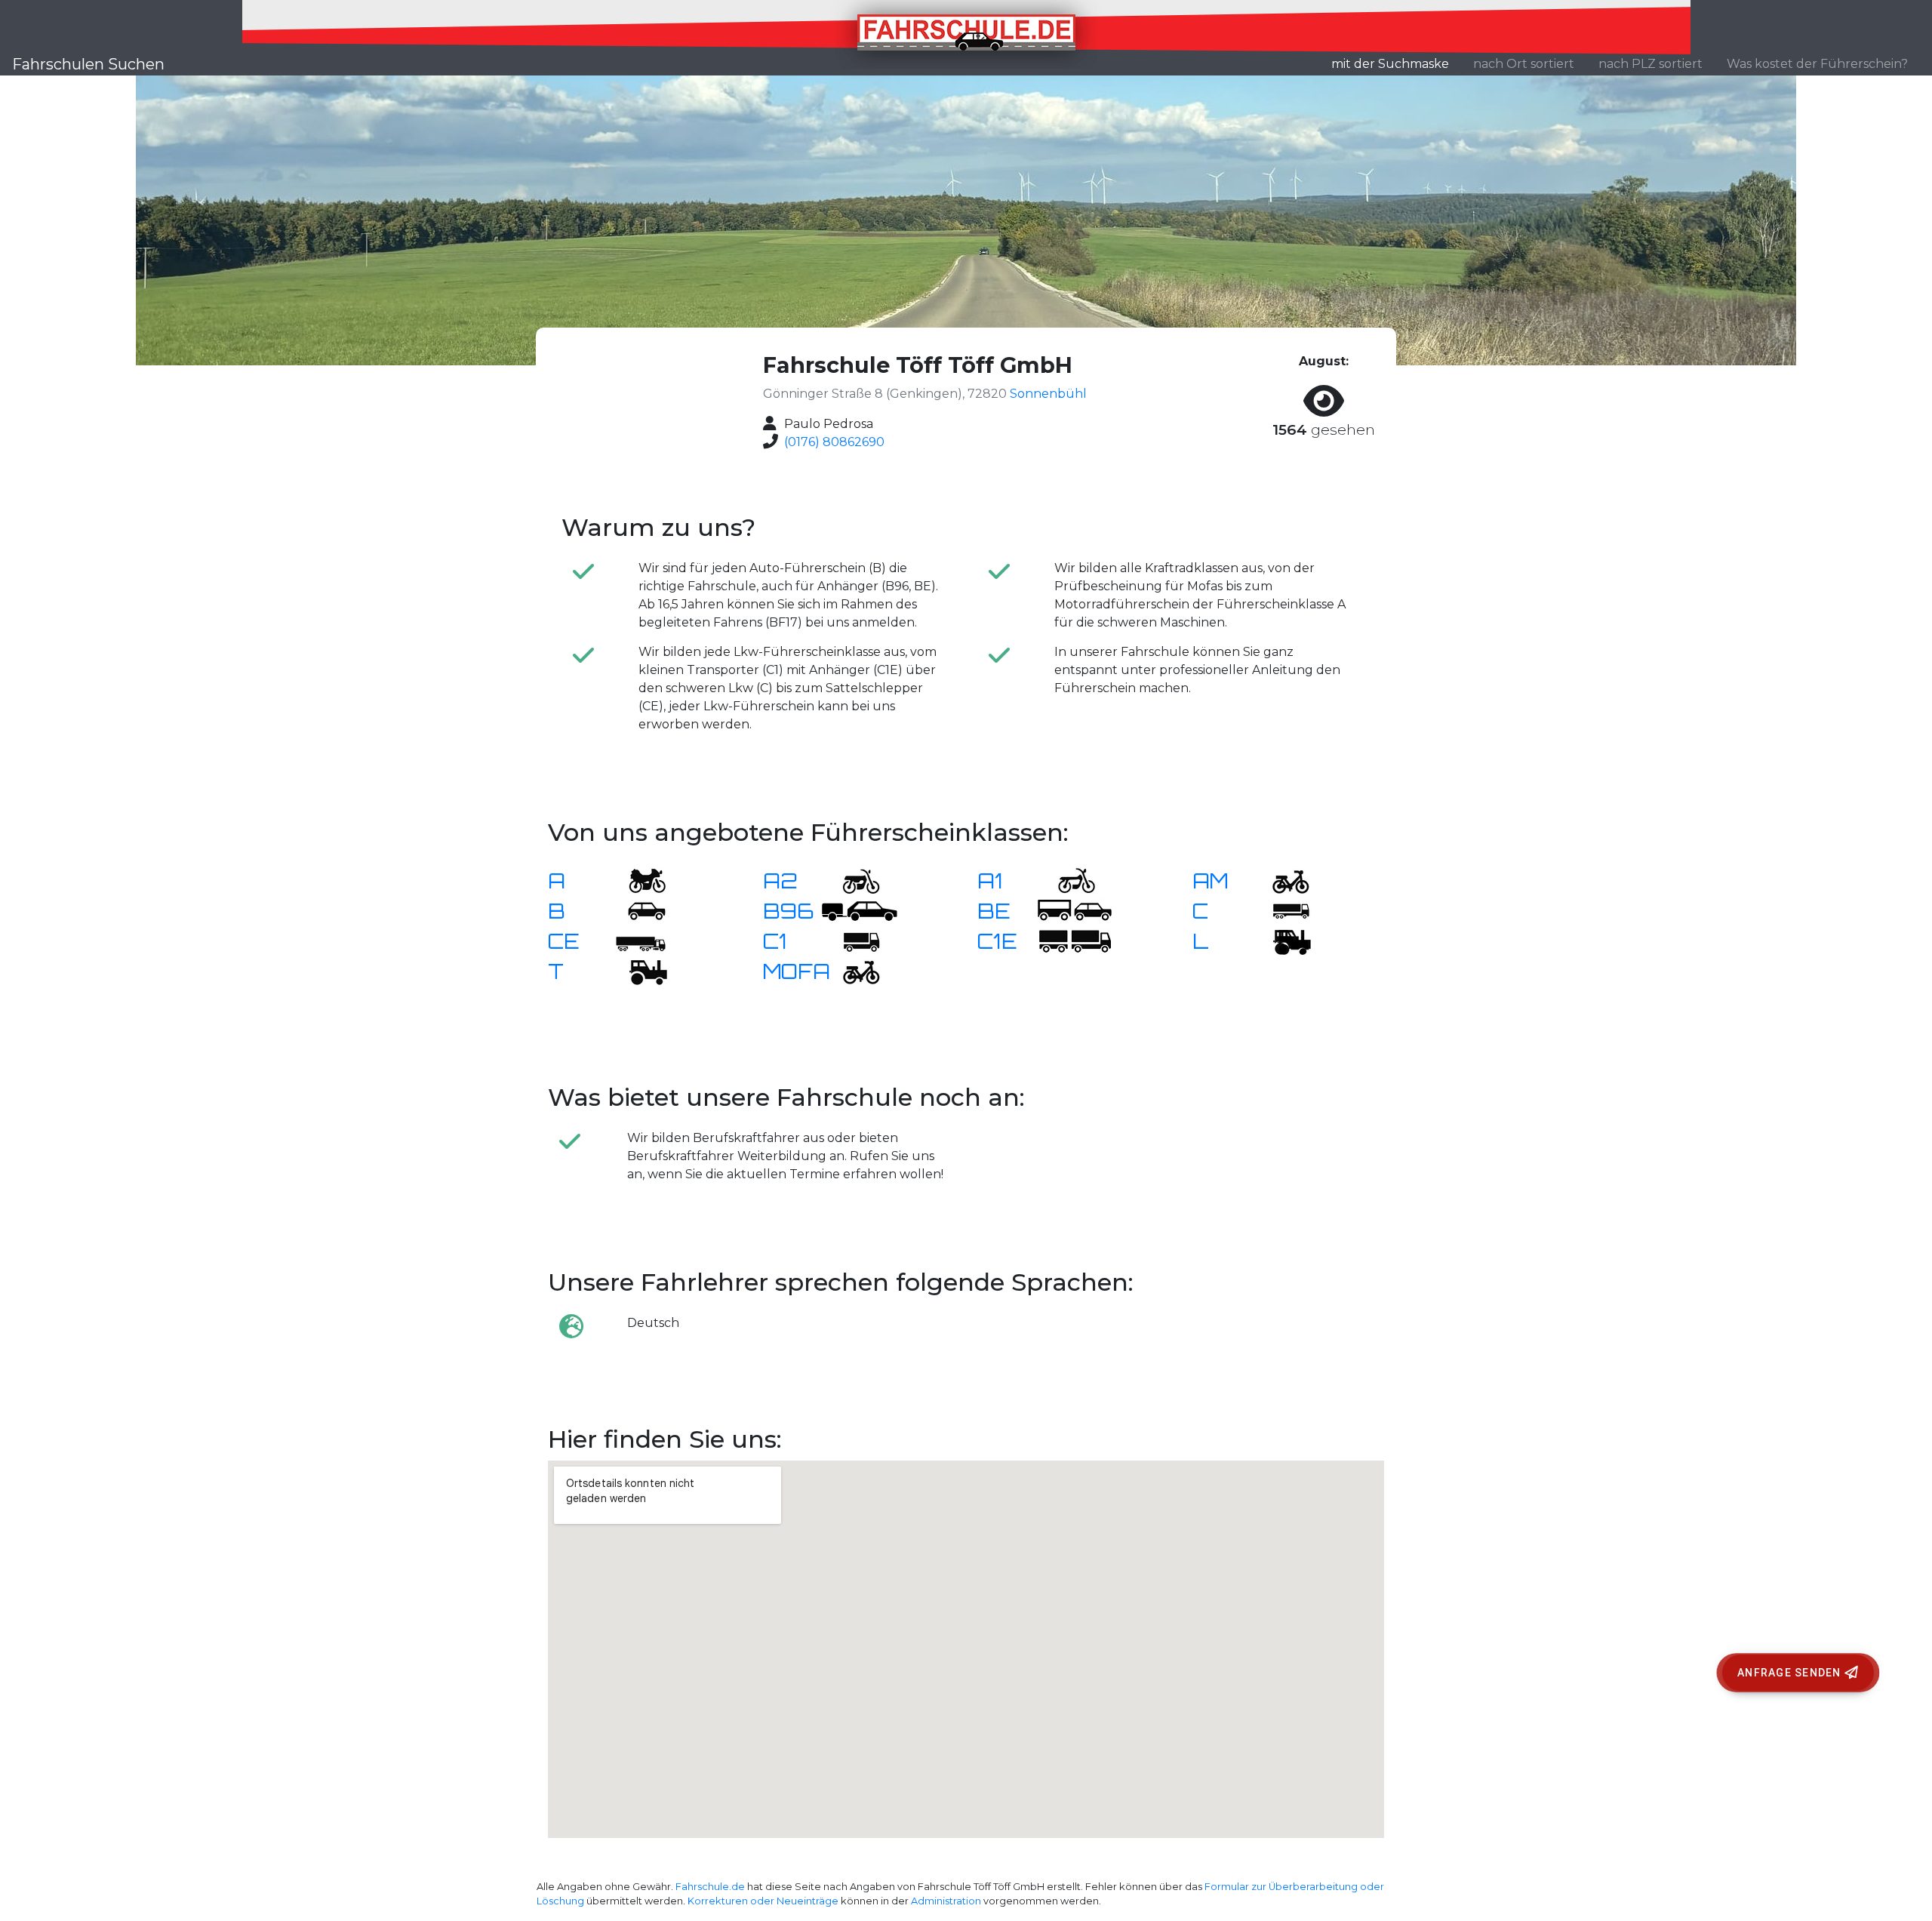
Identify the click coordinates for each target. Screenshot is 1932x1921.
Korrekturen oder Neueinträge (763, 1901)
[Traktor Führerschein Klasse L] (1281, 940)
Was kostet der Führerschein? (1817, 64)
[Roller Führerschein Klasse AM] (1281, 880)
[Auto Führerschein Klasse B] (638, 910)
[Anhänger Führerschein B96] (860, 910)
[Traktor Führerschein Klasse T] (638, 970)
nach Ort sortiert (1524, 64)
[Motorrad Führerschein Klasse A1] (1067, 880)
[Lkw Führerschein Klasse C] (1281, 910)
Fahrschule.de (710, 1887)
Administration (946, 1901)
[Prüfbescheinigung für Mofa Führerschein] (852, 970)
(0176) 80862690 (834, 442)
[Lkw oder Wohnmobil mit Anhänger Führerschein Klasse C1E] (1075, 940)
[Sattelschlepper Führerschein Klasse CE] (638, 940)
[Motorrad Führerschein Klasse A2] (852, 880)
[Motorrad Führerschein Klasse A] (638, 880)
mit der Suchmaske (1396, 63)
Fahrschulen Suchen (88, 64)
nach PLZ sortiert (1651, 64)
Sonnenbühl (1048, 394)
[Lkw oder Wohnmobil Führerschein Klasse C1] (852, 940)
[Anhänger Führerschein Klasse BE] (1075, 910)
